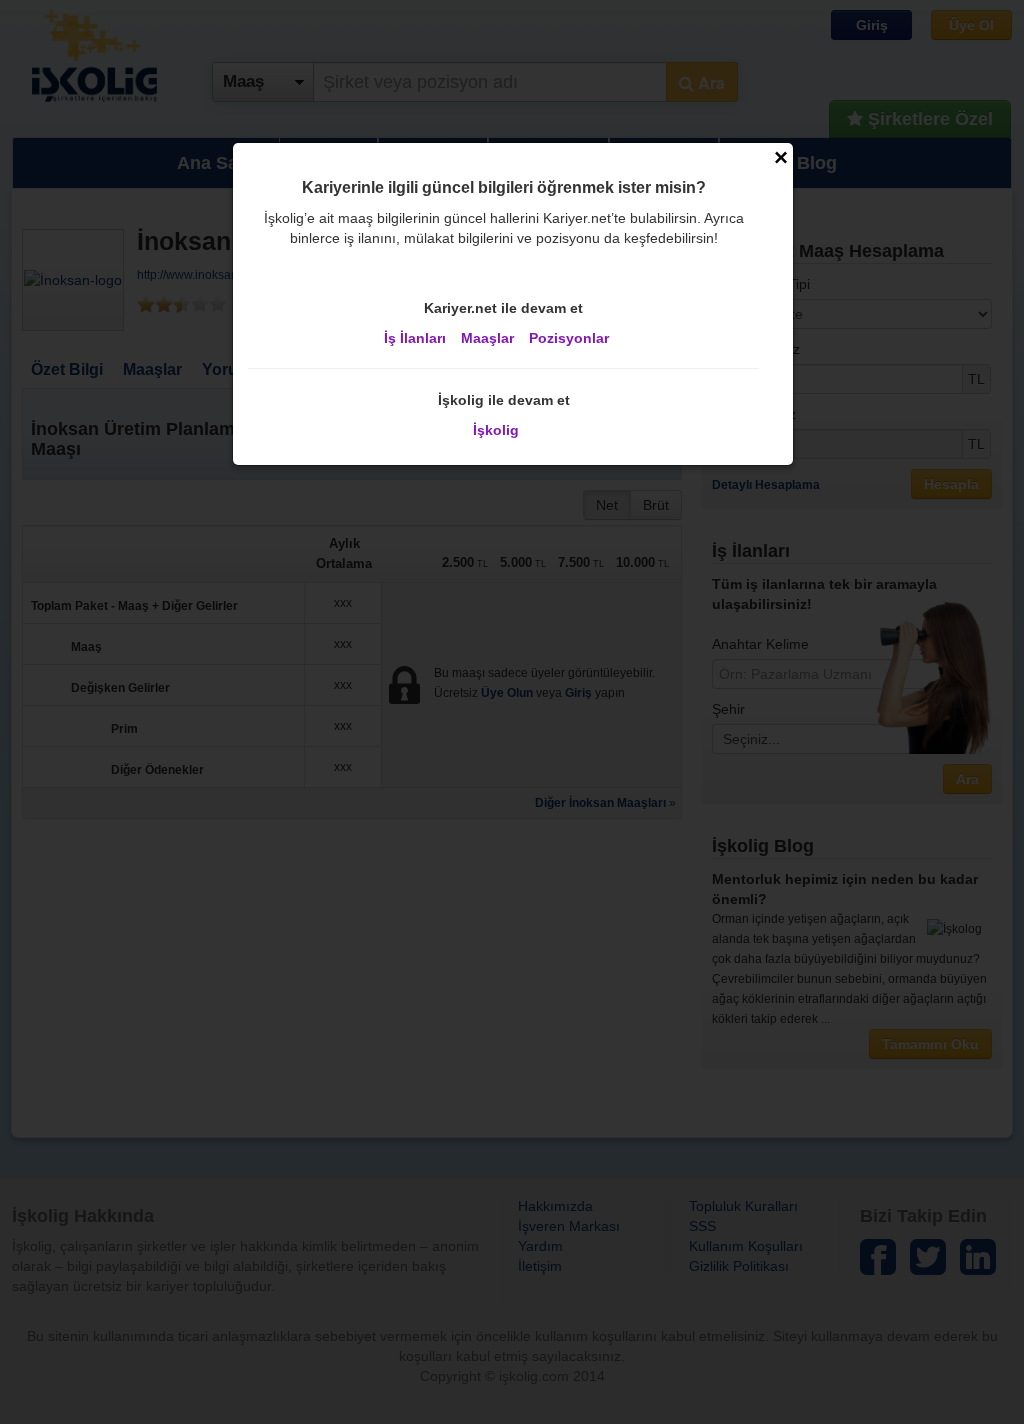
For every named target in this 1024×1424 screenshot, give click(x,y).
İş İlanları (415, 338)
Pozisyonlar (569, 338)
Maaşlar (487, 338)
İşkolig (496, 430)
